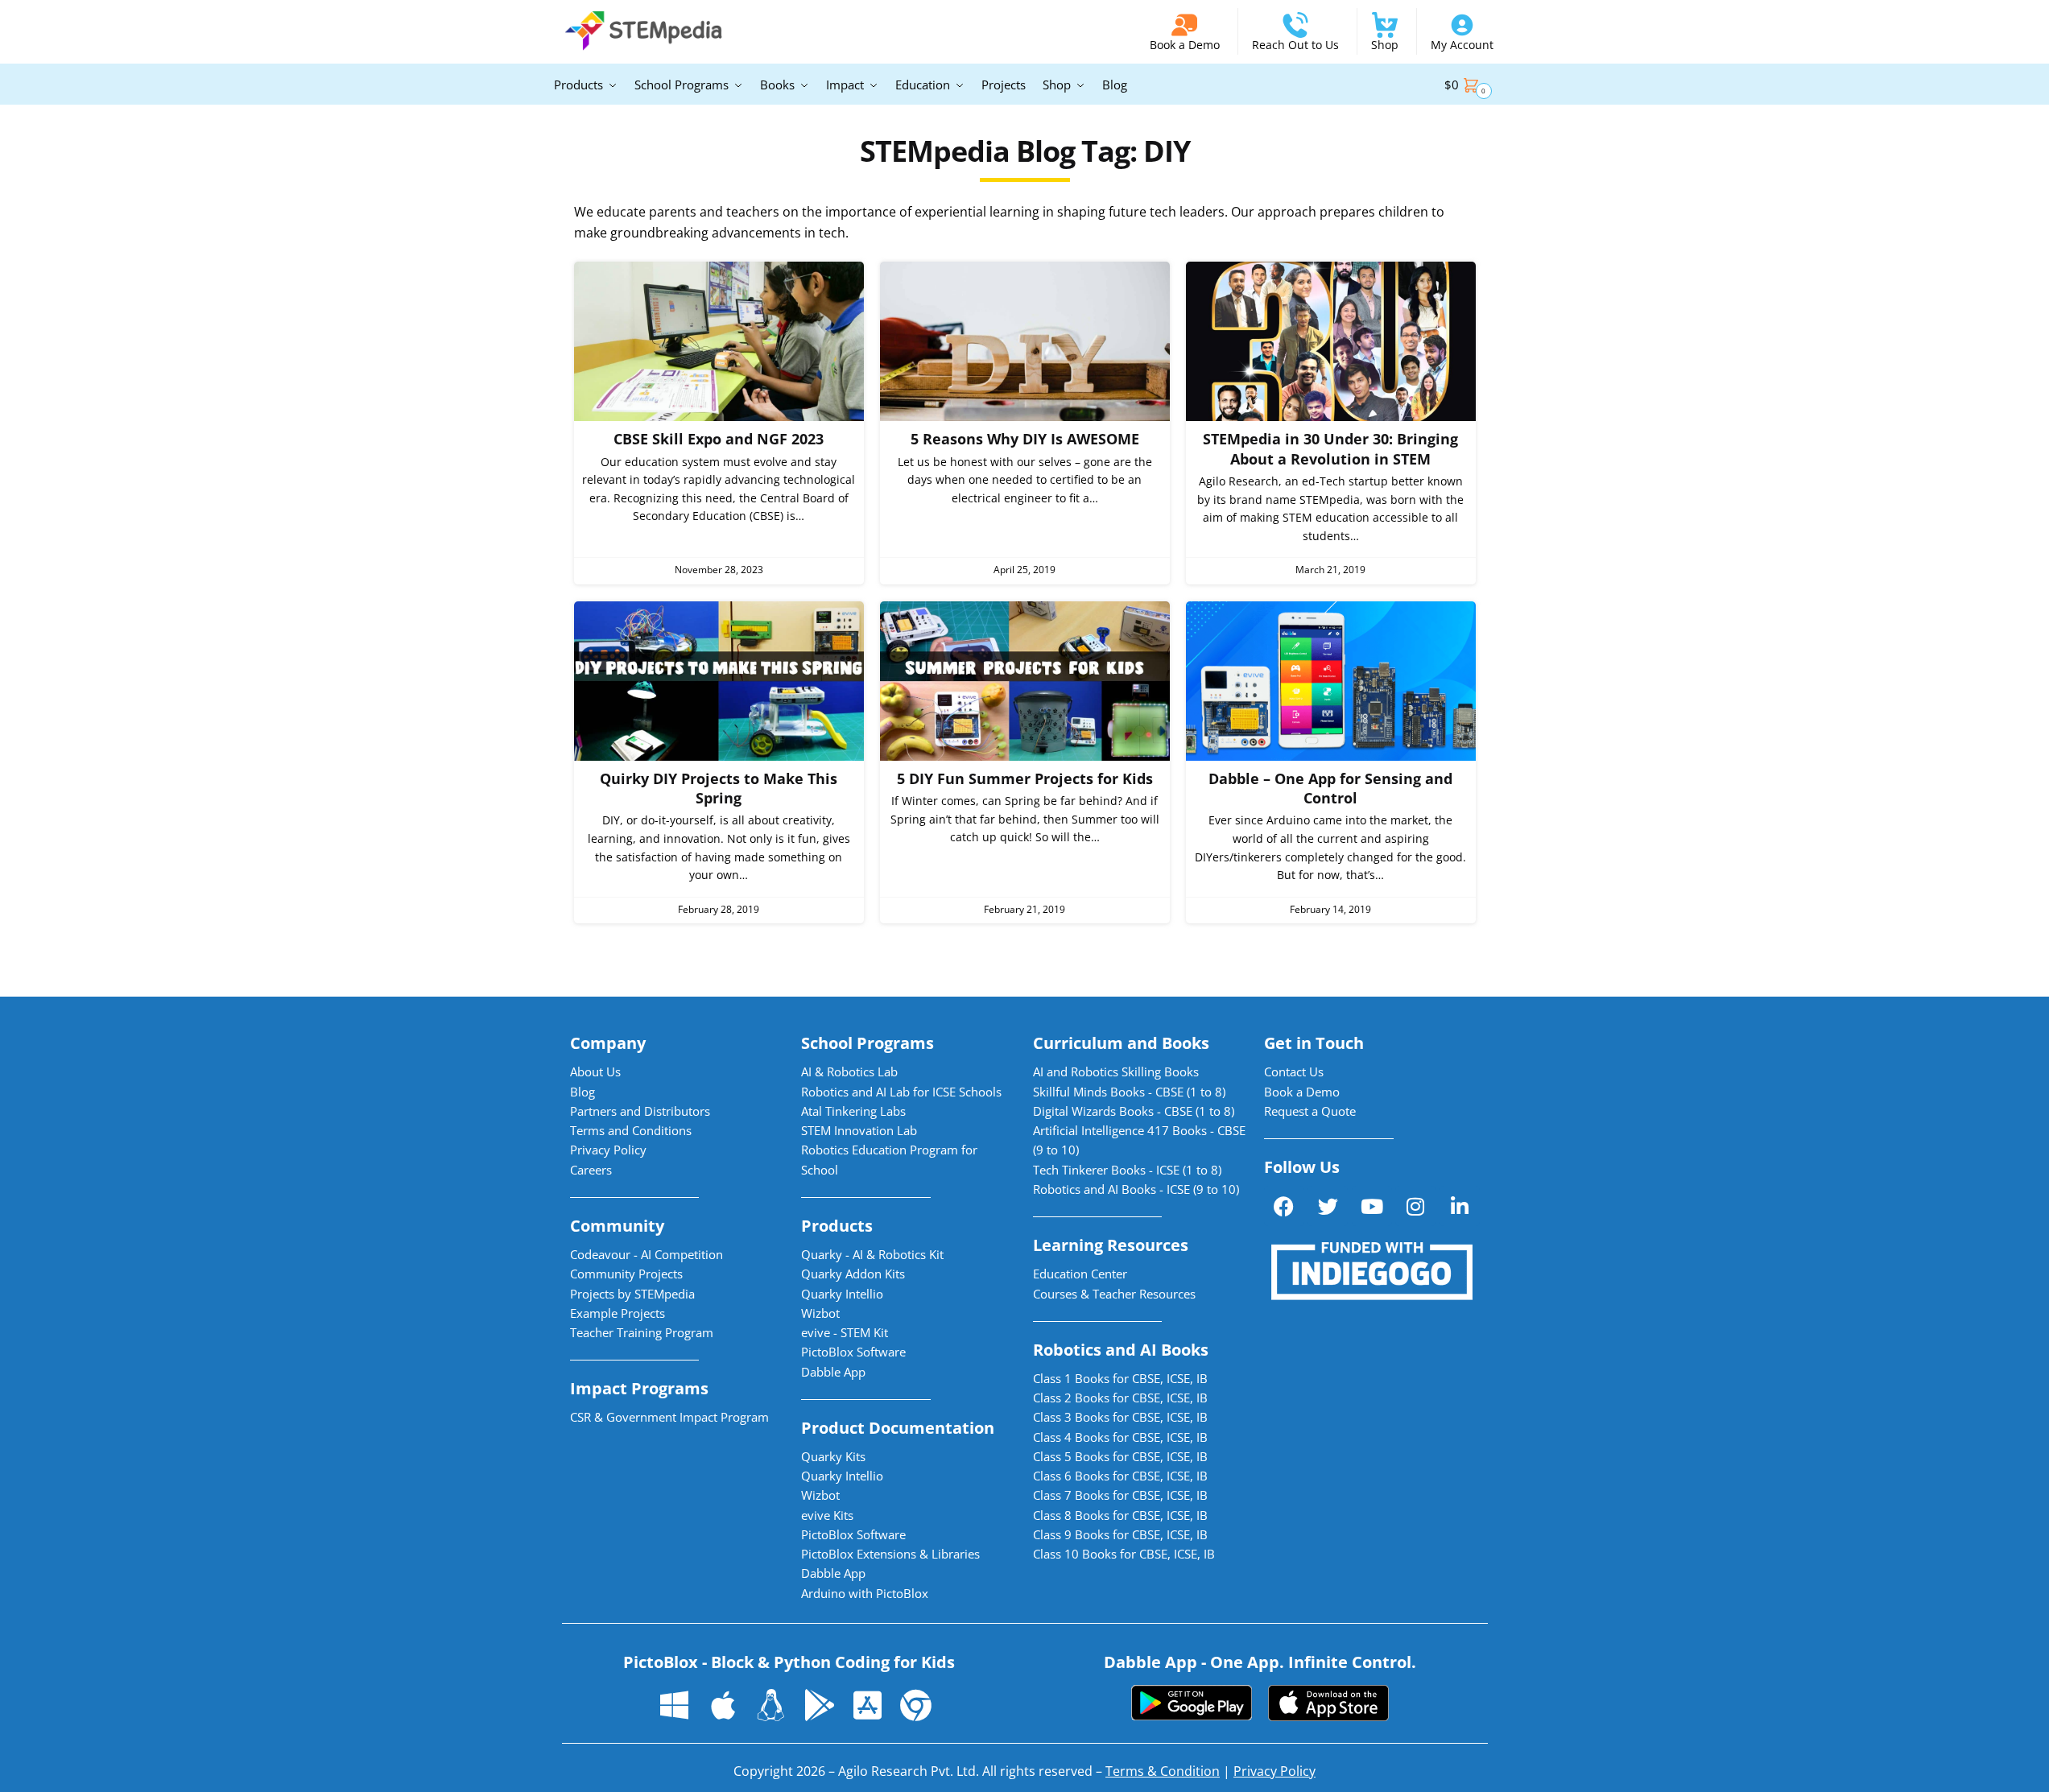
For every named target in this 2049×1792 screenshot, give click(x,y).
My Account (1462, 45)
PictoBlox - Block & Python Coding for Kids (789, 1662)
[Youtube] (1372, 1206)
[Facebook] (1284, 1206)
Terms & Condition (1163, 1771)
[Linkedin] (1460, 1206)
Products (837, 1226)
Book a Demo (1185, 45)
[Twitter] (1328, 1206)
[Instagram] (1415, 1206)
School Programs (868, 1043)
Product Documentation (898, 1428)
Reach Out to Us (1295, 45)
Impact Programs (639, 1388)
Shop (1385, 45)
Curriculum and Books (1121, 1043)
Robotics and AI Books (1121, 1350)
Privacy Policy (1274, 1771)
